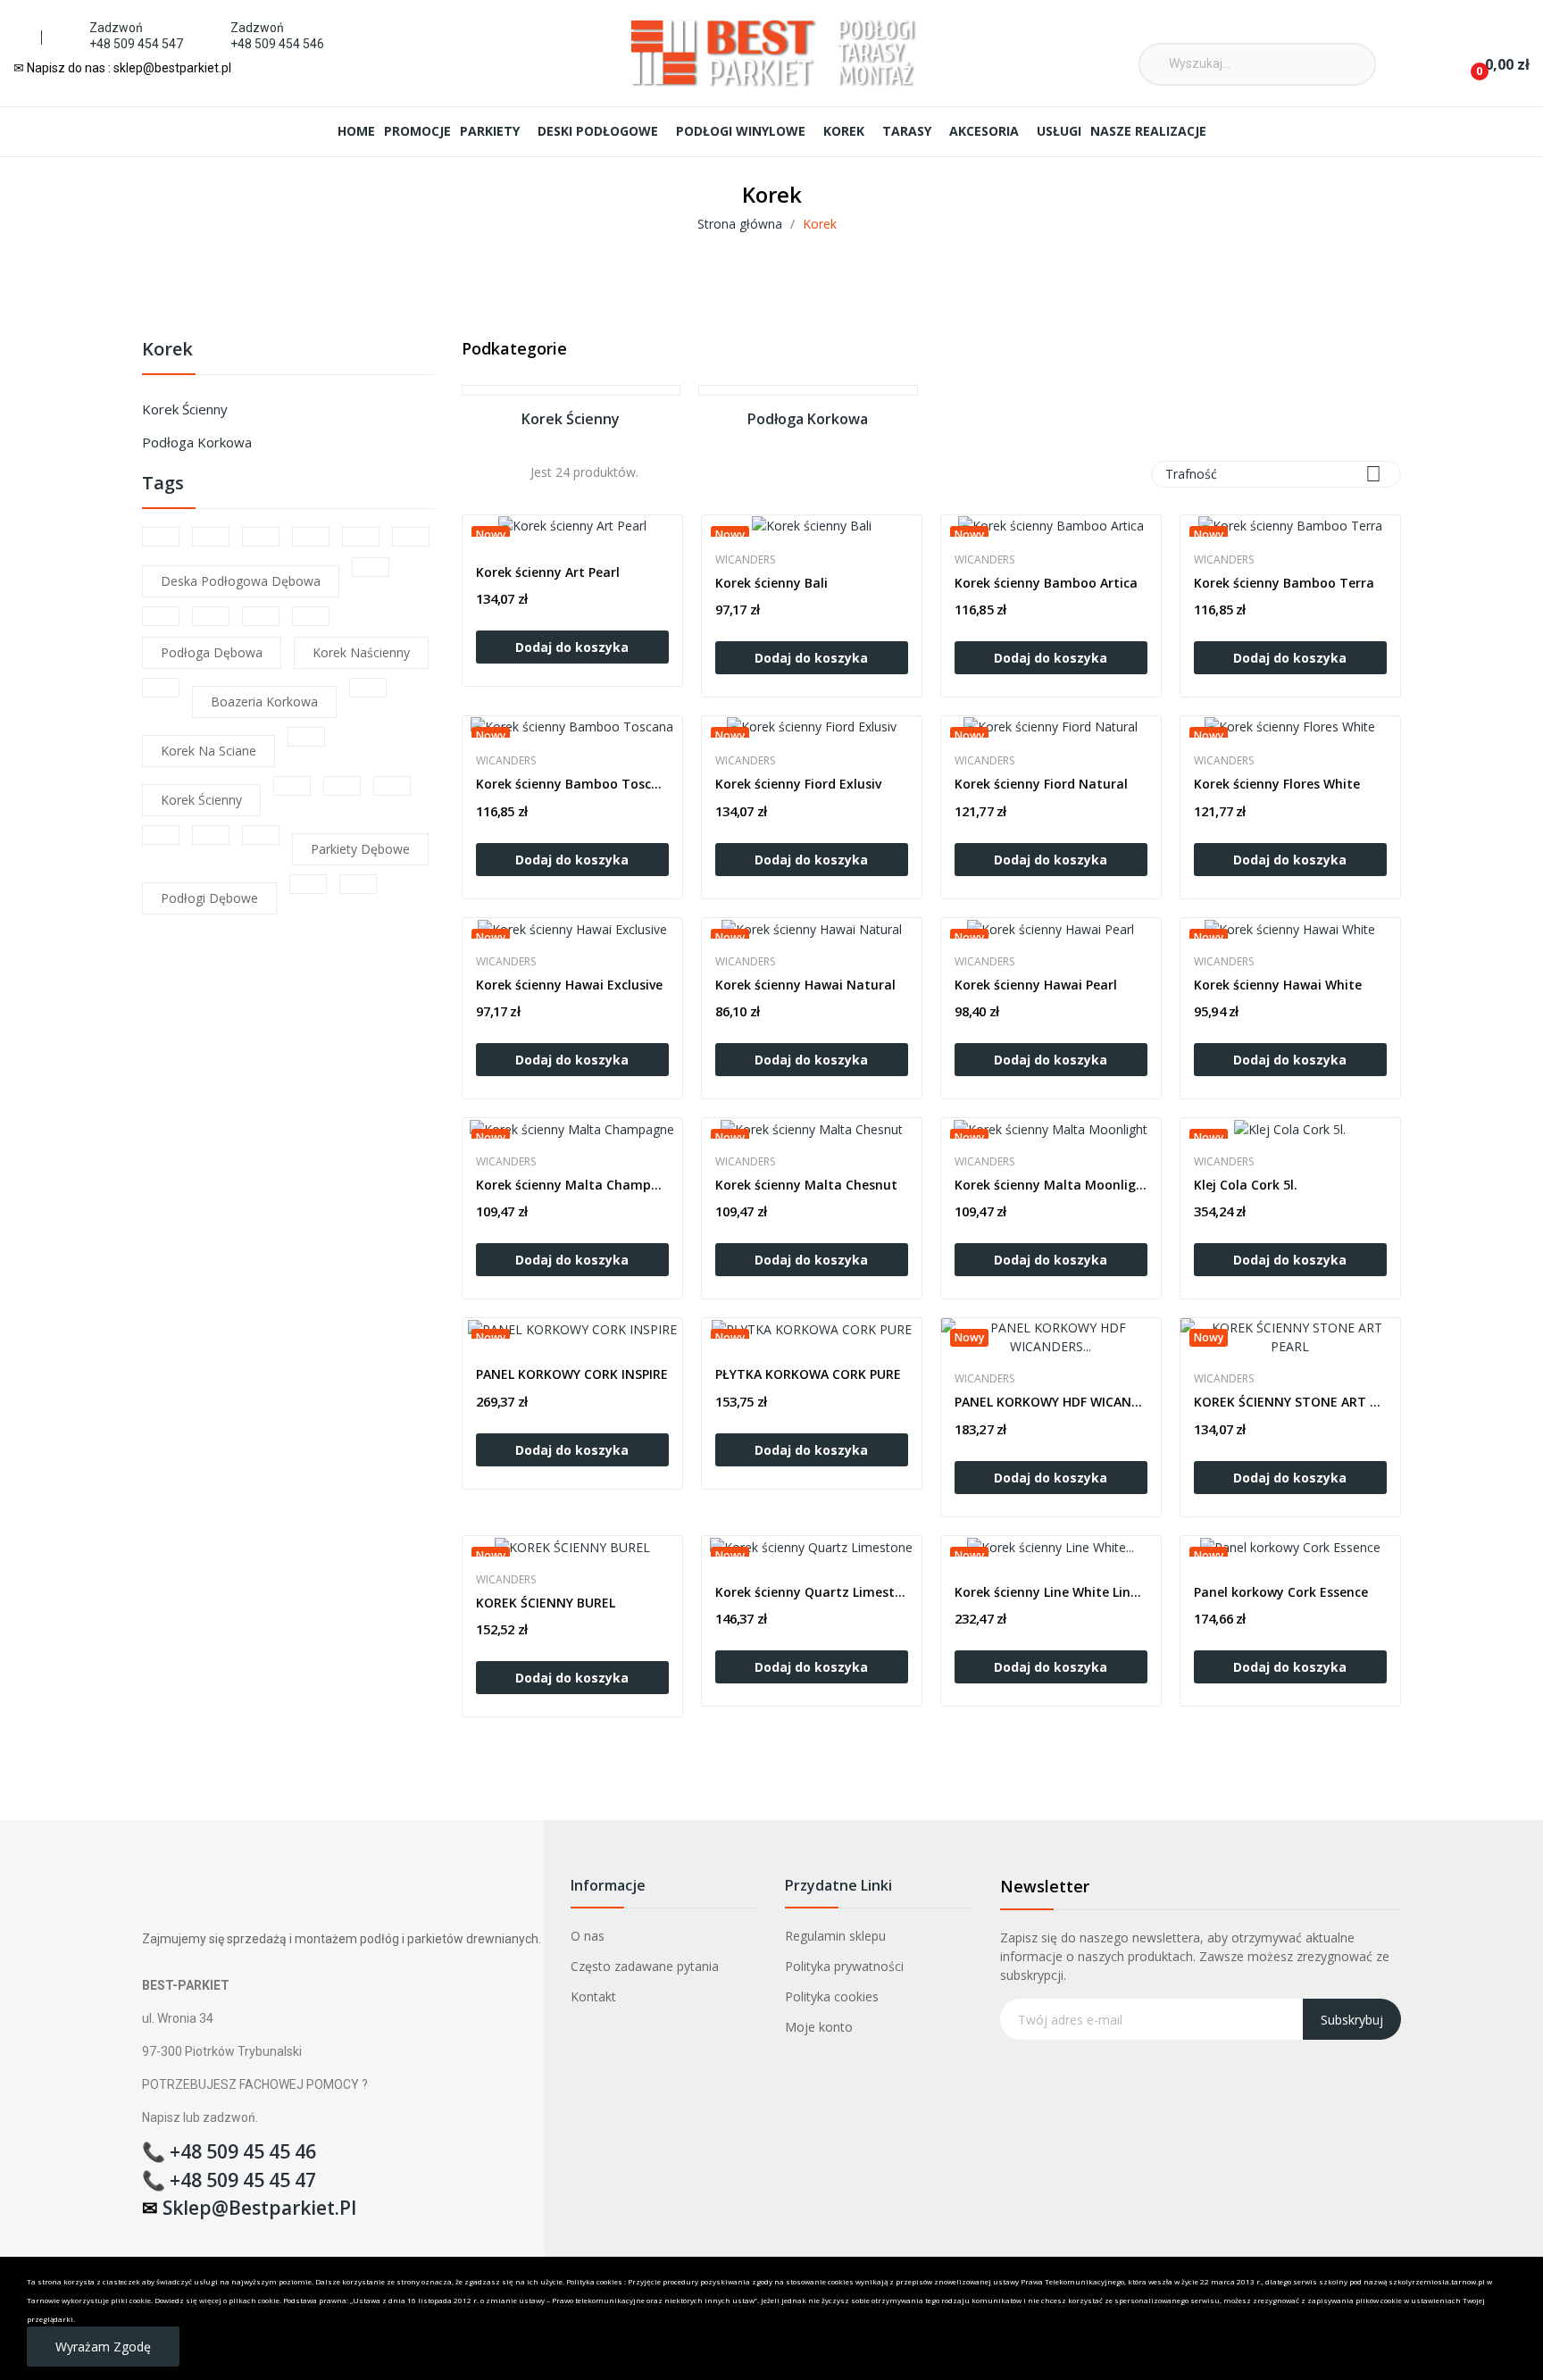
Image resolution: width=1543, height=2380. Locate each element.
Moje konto (819, 2027)
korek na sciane (209, 751)
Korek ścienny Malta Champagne (572, 1185)
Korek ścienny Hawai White (1278, 985)
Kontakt (593, 1996)
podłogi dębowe (209, 898)
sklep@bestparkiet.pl (259, 2208)
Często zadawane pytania (645, 1966)
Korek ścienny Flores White (1277, 784)
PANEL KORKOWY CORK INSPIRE (572, 1374)
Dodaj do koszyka (572, 647)
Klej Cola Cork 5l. (1246, 1185)
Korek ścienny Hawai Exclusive (569, 985)
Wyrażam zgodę (103, 2347)
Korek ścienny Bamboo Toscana (572, 784)
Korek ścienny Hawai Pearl (1036, 985)
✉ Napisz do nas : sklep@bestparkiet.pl (122, 68)
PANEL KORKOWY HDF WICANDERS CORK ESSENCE (1051, 1402)
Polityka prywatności (844, 1966)
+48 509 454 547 (136, 44)
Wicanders (745, 560)
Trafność (1273, 474)
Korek (167, 351)
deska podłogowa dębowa (241, 581)
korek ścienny (201, 800)
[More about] (161, 537)
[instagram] (968, 32)
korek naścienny (361, 652)
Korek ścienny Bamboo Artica (1046, 583)
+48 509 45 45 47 (243, 2180)
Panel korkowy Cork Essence (1281, 1592)
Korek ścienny (185, 409)
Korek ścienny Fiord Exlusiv (798, 784)
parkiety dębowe (360, 849)
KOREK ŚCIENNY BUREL (546, 1603)
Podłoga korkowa (197, 442)
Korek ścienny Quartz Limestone (812, 1592)
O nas (588, 1936)
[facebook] (942, 32)
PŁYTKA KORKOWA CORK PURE (808, 1374)
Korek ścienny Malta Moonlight (1051, 1185)
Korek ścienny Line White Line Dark (1051, 1592)
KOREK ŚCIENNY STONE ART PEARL (1290, 1402)
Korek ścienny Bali (771, 583)
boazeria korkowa (264, 701)
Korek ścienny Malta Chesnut (806, 1185)
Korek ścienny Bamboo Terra (1284, 583)
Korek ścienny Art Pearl (548, 572)
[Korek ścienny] (571, 390)
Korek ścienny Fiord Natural (1041, 784)
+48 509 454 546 (277, 44)
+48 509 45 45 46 (243, 2151)
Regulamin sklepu (835, 1936)
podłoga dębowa (212, 652)
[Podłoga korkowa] (808, 390)
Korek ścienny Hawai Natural (805, 985)
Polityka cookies (832, 1996)
